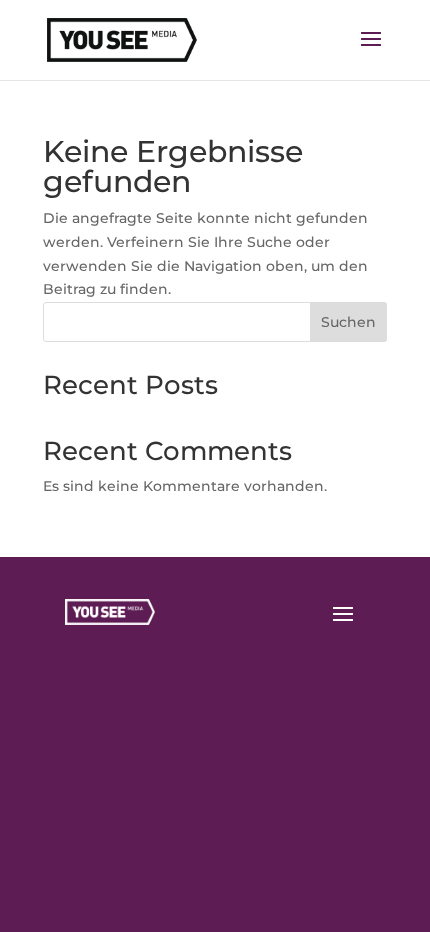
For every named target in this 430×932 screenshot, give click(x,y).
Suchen (348, 322)
